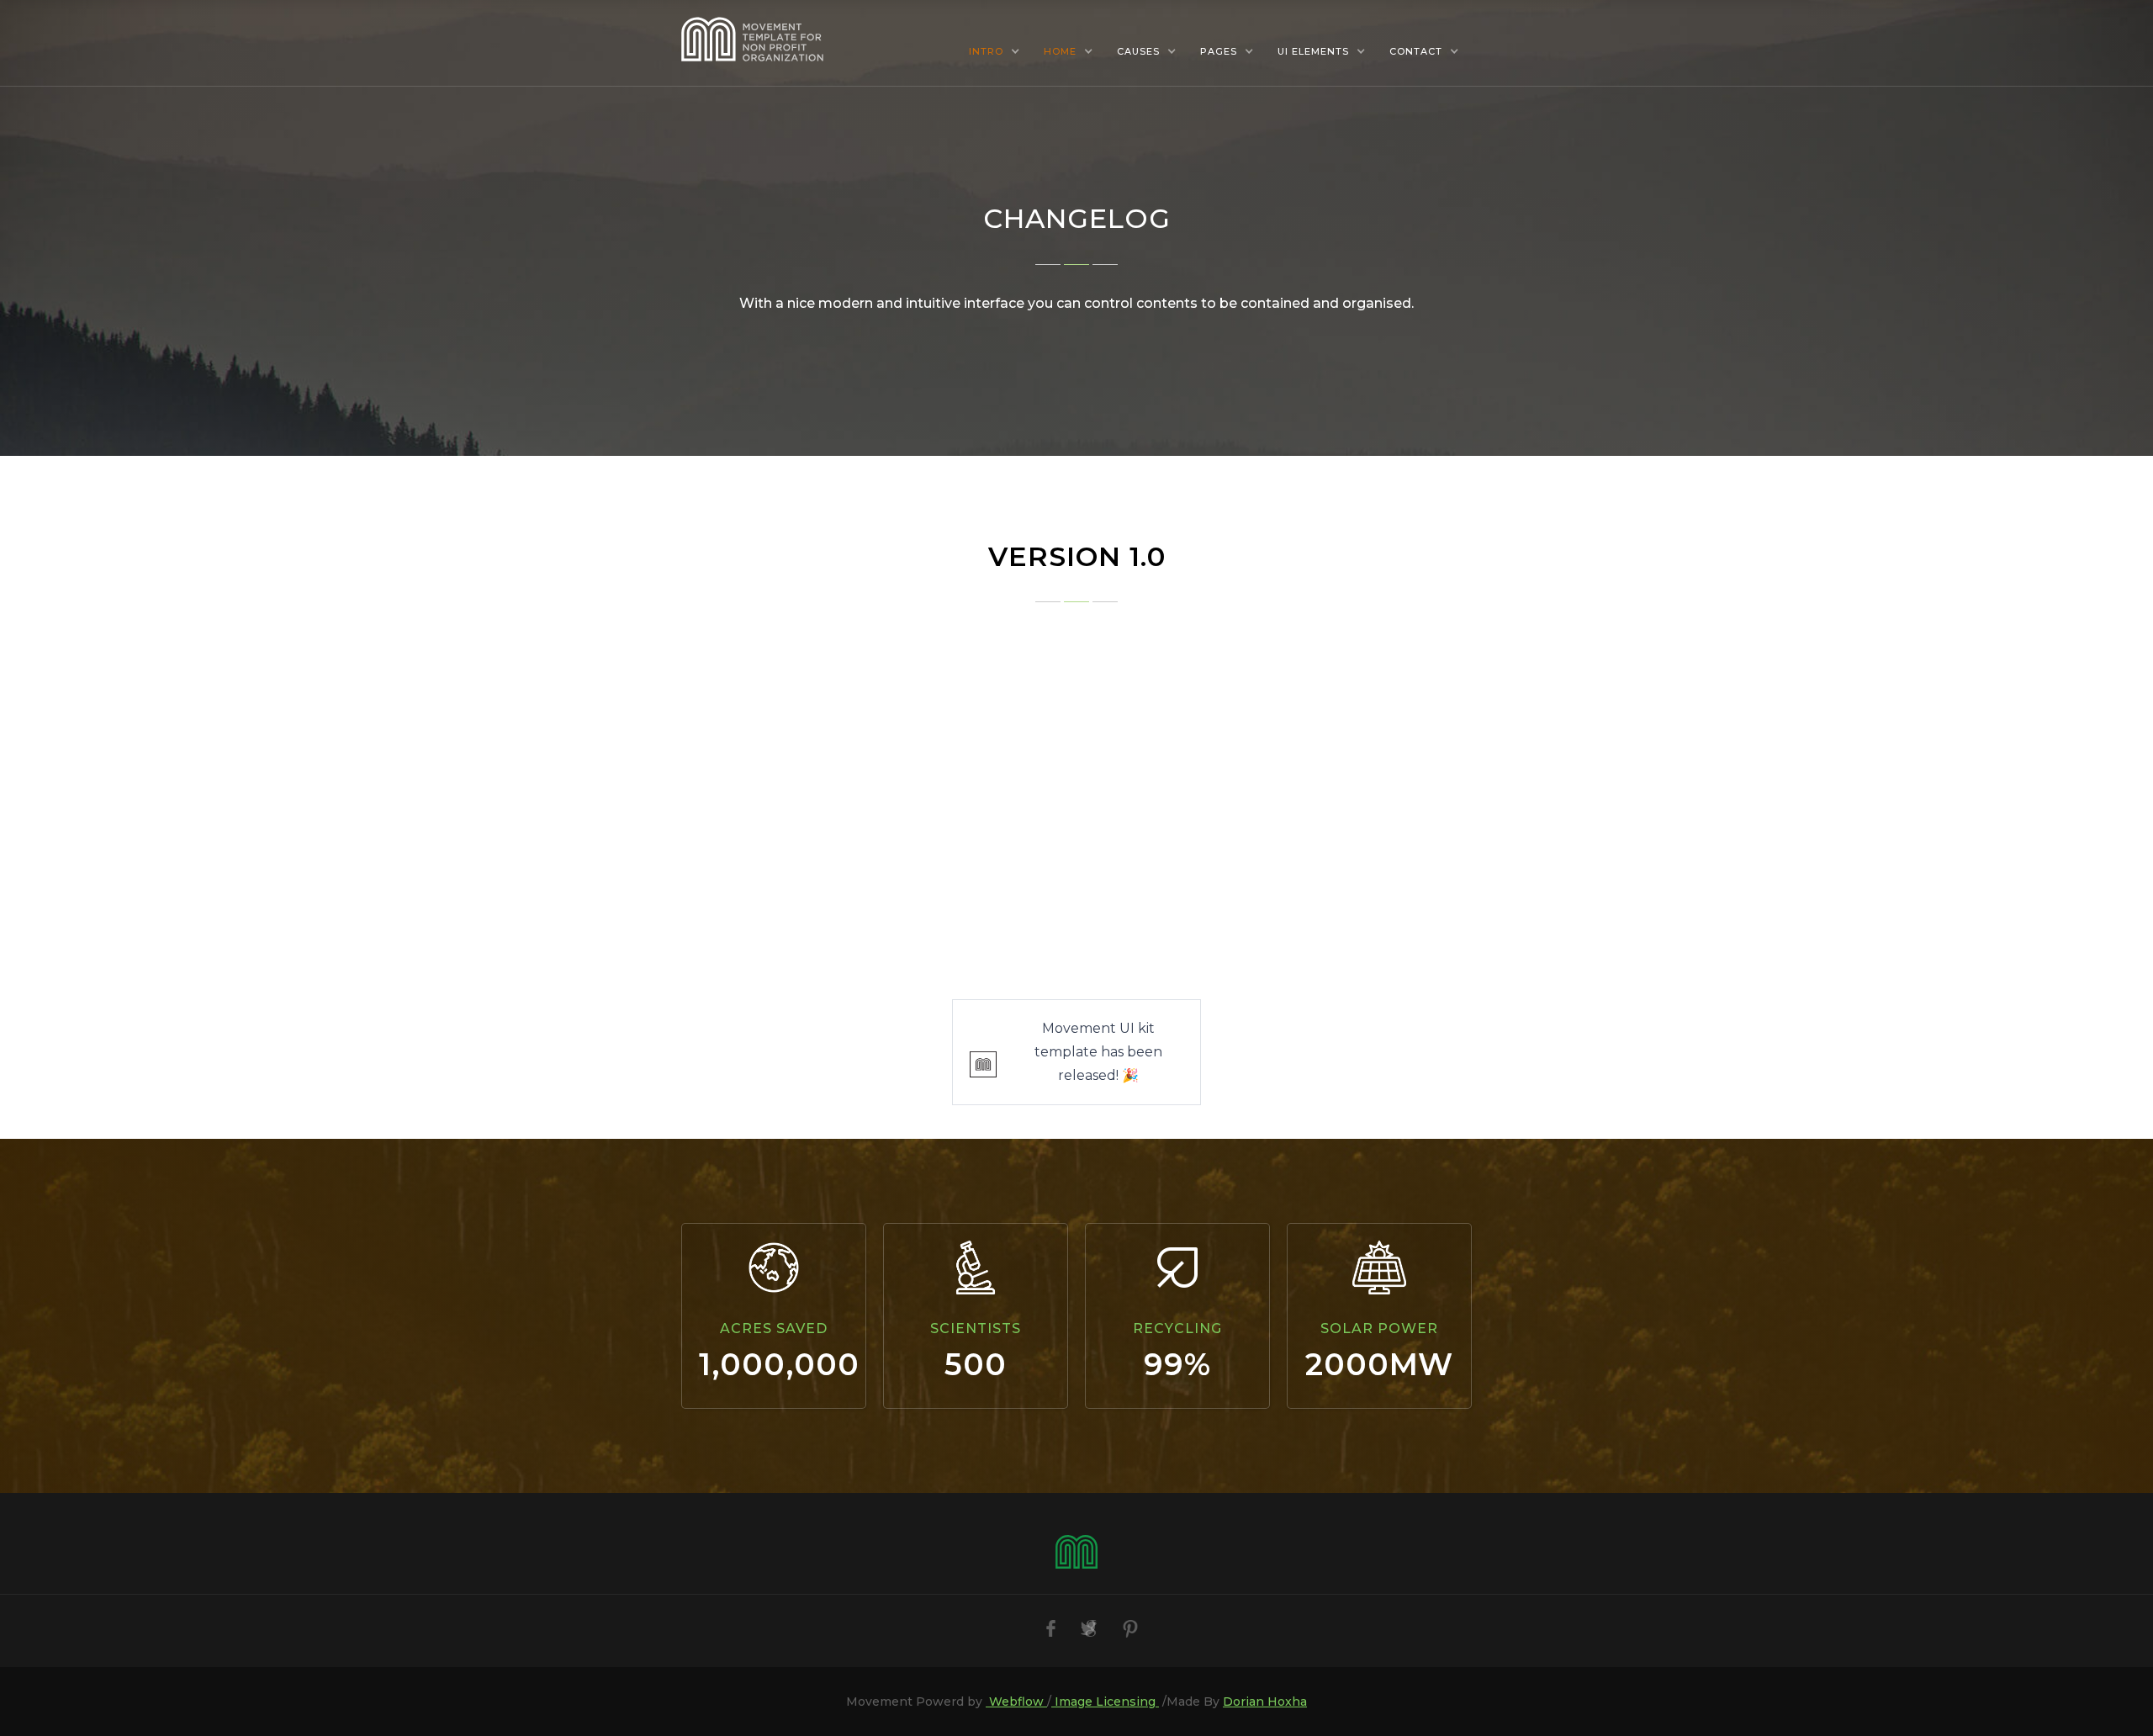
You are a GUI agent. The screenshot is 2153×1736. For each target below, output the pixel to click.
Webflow (1016, 1702)
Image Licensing (1105, 1702)
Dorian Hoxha (1265, 1702)
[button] (995, 51)
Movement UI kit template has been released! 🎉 (1098, 1052)
